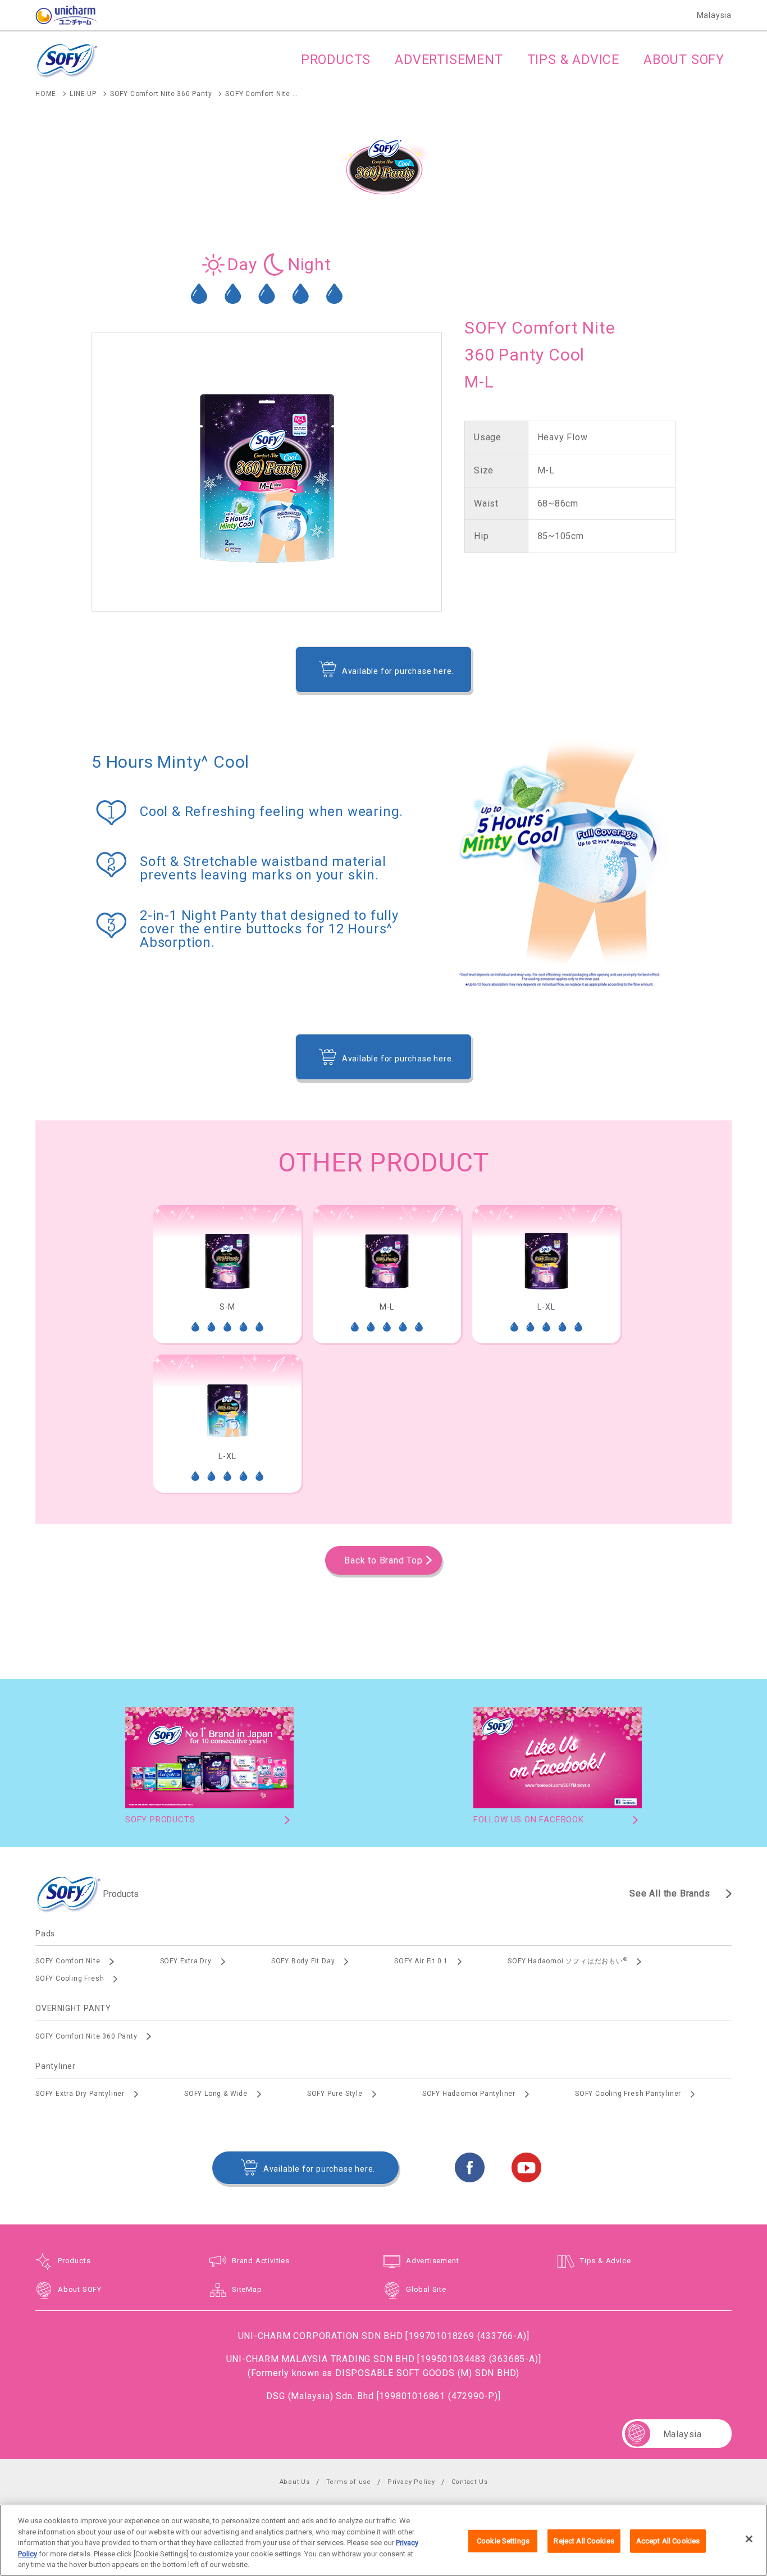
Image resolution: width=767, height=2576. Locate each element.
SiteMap (247, 2289)
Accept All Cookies (668, 2541)
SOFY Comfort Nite (68, 1961)
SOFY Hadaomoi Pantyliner (469, 2094)
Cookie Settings (503, 2541)
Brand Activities (261, 2261)
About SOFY (80, 2289)
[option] (227, 1274)
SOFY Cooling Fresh (70, 1978)
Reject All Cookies (584, 2541)
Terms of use (349, 2482)
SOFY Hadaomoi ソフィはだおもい (567, 1961)
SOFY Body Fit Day (303, 1961)
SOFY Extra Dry (186, 1961)
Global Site (426, 2289)
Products (74, 2261)
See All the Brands (670, 1893)
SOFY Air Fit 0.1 (421, 1961)
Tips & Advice (605, 2261)
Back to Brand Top (383, 1560)
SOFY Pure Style (335, 2094)
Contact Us (470, 2482)
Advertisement (432, 2261)
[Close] (749, 2539)
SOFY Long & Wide (216, 2094)
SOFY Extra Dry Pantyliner (80, 2094)
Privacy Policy (411, 2482)
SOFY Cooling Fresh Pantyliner (628, 2094)
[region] (383, 2540)
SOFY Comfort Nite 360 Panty (86, 2036)
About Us (295, 2482)
